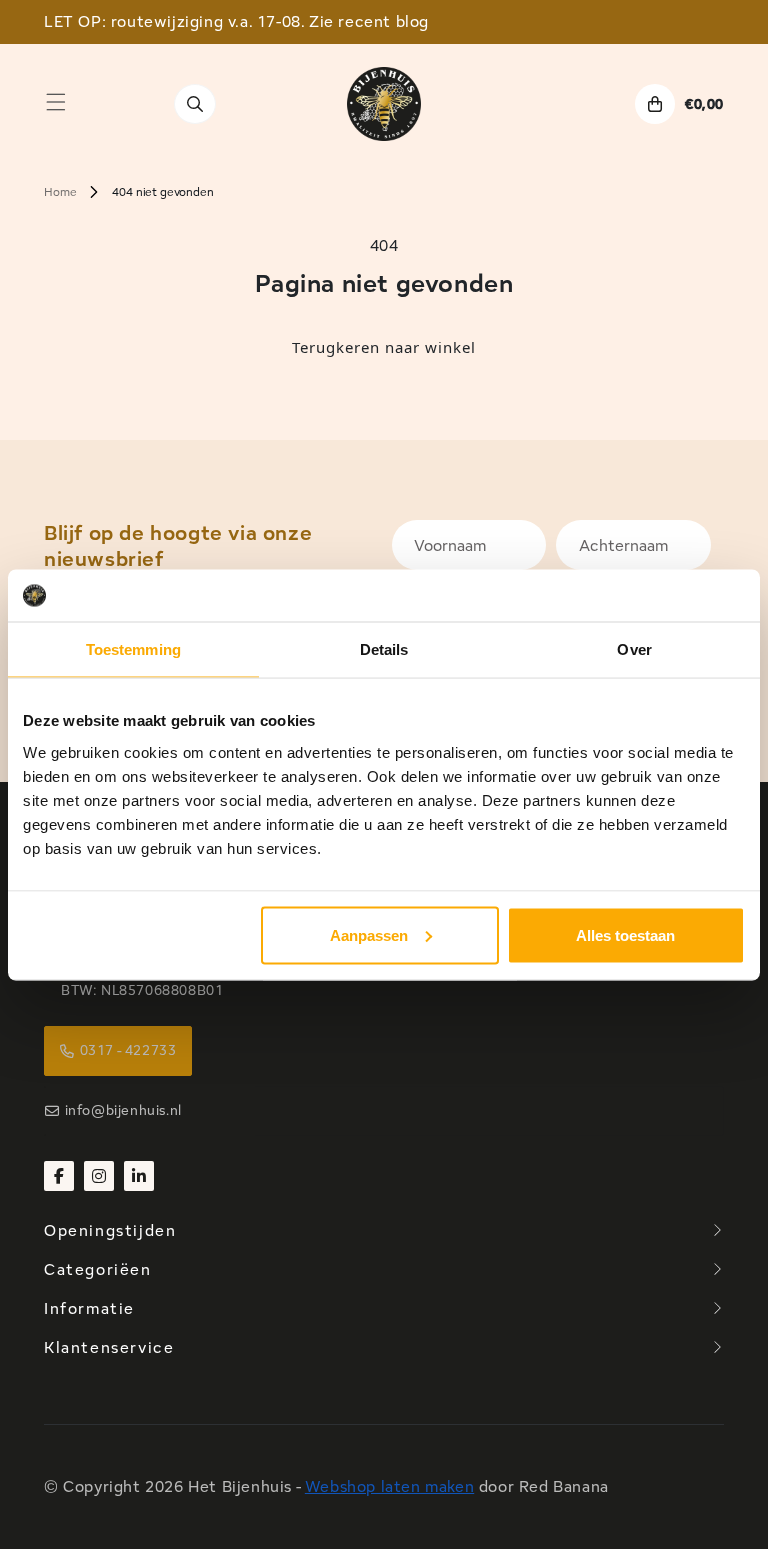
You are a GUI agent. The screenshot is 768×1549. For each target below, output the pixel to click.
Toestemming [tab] (133, 649)
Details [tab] (384, 649)
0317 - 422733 (128, 1050)
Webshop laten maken (389, 1486)
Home (60, 191)
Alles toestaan (625, 934)
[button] (56, 102)
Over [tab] (634, 649)
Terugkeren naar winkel (384, 347)
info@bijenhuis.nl (123, 1110)
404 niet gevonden (162, 191)
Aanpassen (369, 934)
